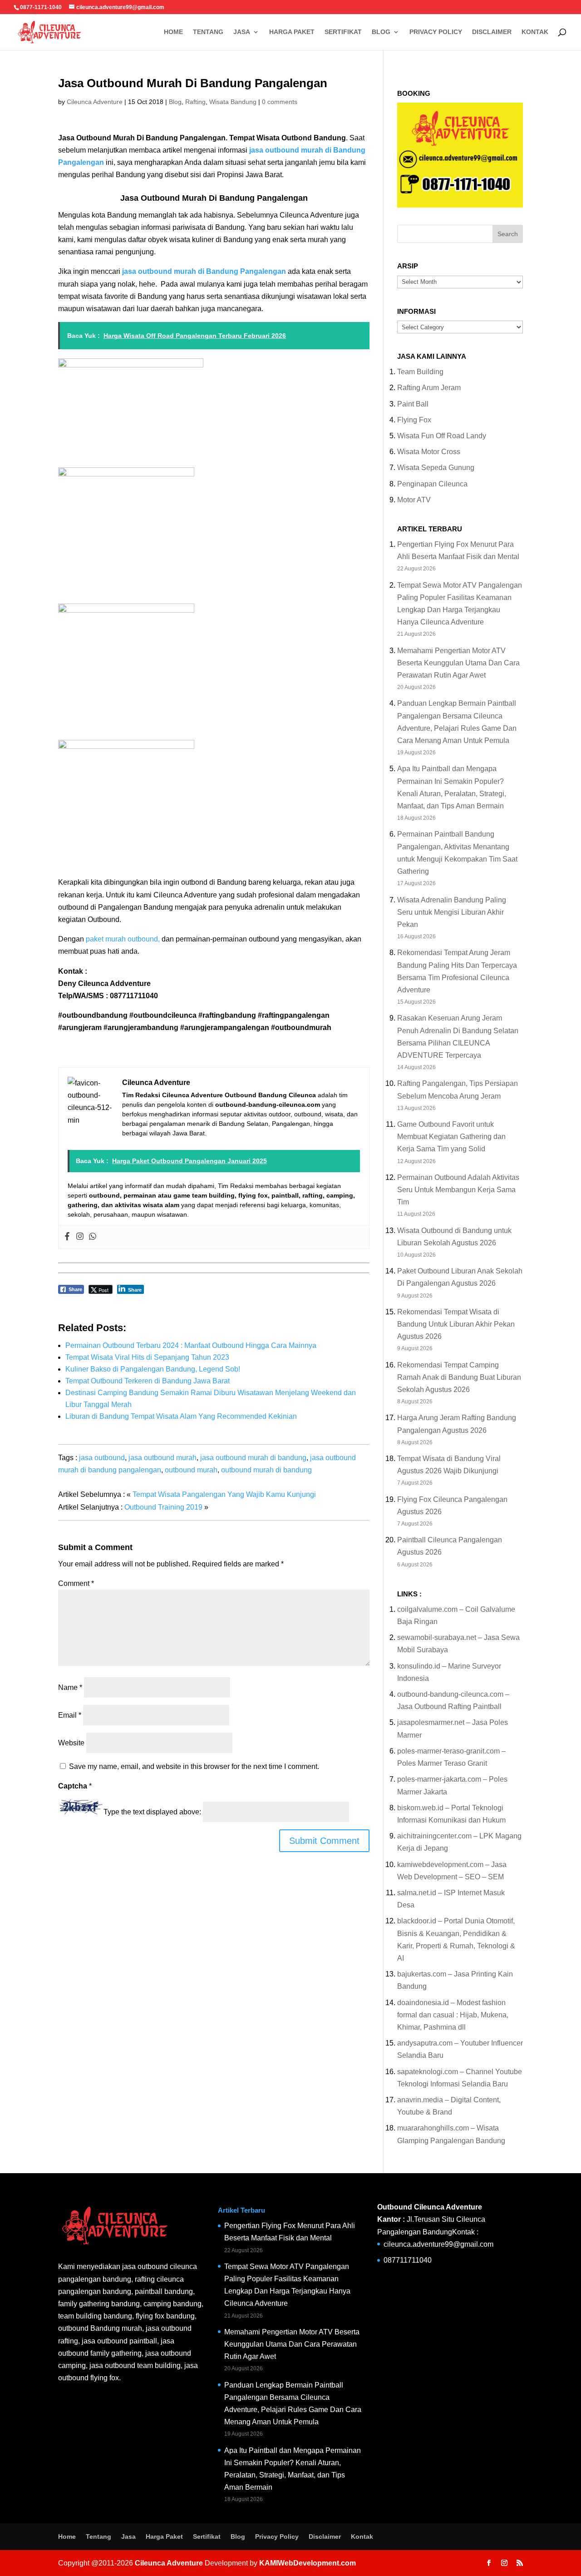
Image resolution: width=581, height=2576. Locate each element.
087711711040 (408, 2260)
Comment (76, 1583)
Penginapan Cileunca (432, 484)
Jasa (242, 32)
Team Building (420, 372)
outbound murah (191, 1470)
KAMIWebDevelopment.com (308, 2563)
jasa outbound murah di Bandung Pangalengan (204, 271)
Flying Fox (414, 420)
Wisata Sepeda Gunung (436, 468)
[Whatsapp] (93, 1237)
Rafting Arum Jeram (429, 388)
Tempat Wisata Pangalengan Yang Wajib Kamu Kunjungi (224, 1494)
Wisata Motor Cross (429, 452)
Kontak (535, 32)
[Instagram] (80, 1237)
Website (71, 1743)
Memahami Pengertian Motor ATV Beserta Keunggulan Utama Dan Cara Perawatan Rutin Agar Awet (458, 663)
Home (173, 32)
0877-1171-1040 (41, 7)
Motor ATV (414, 500)
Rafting (195, 102)
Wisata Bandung (233, 102)
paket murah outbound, (123, 939)
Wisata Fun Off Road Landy (442, 436)
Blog (381, 32)
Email (70, 1715)
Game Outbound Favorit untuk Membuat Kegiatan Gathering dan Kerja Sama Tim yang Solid (451, 1137)
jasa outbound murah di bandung (253, 1458)
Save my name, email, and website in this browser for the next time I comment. (194, 1766)
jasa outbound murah (162, 1458)
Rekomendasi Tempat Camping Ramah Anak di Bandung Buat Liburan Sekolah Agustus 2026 (459, 1377)
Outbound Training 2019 (163, 1507)
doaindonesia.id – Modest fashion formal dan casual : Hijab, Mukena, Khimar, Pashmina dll (453, 2015)
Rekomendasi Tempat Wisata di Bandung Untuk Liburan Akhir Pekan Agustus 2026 (456, 1324)
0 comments (280, 102)
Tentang (208, 32)
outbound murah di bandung (266, 1470)
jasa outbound (102, 1458)
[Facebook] (67, 1237)
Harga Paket (292, 32)
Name (70, 1687)
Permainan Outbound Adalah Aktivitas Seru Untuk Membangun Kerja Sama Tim (458, 1190)
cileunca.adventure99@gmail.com (438, 2244)
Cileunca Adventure (95, 102)
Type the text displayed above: (152, 1812)
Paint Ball (413, 404)
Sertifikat (343, 32)
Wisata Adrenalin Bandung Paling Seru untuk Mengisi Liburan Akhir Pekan (452, 912)
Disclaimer (492, 32)
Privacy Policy (436, 32)
